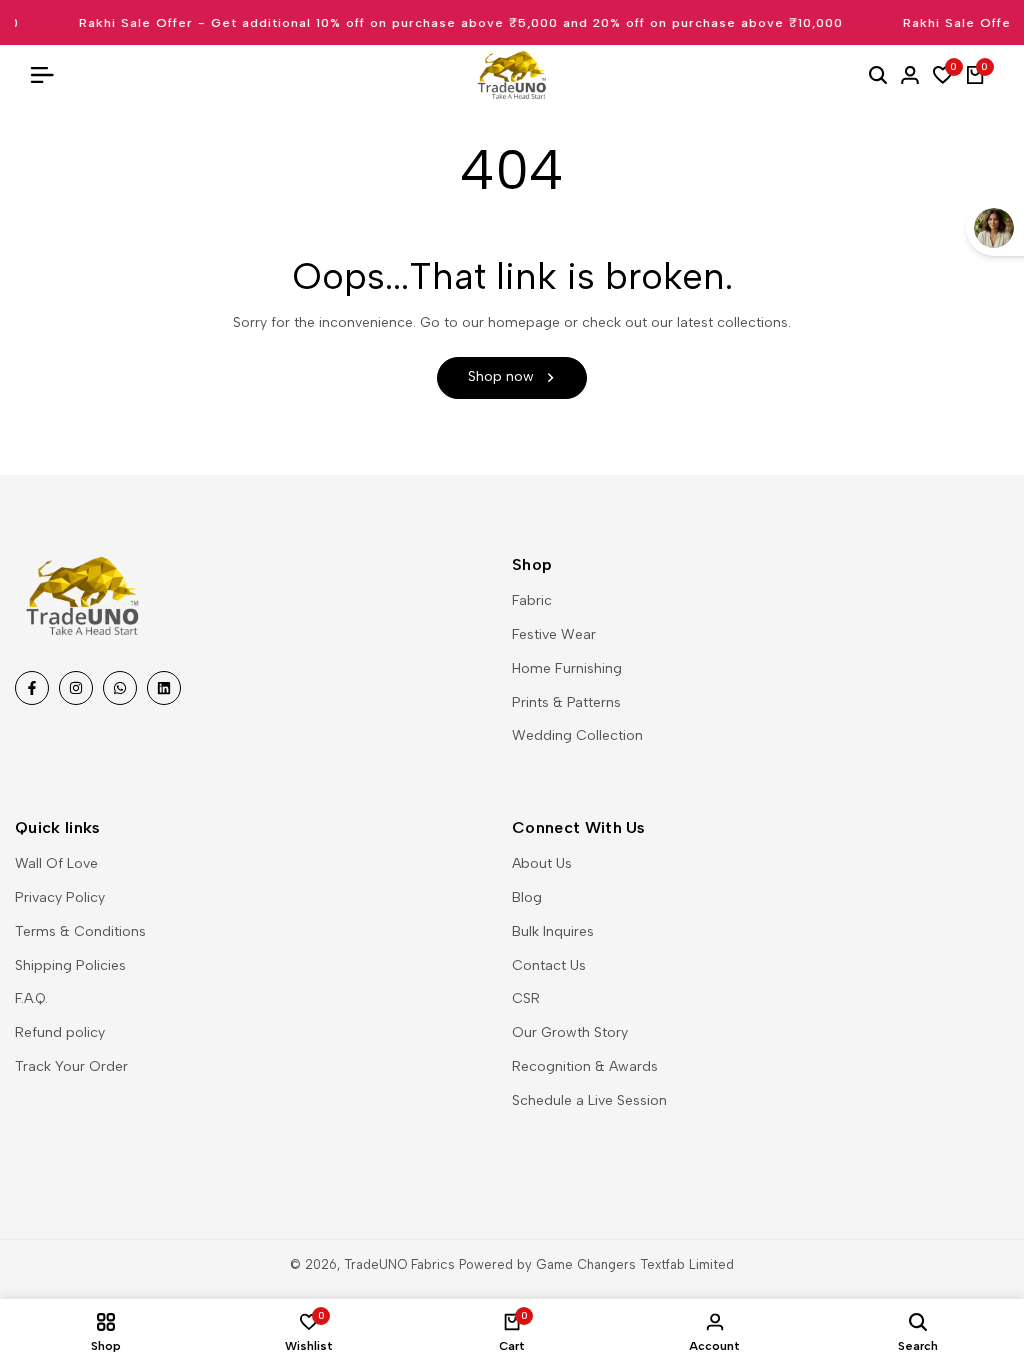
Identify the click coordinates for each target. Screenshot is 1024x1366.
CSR (526, 998)
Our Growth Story (570, 1032)
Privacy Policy (60, 897)
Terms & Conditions (80, 931)
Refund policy (60, 1032)
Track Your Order (71, 1066)
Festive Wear (554, 634)
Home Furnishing (567, 668)
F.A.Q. (31, 998)
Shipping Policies (70, 965)
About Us (542, 863)
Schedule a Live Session (589, 1100)
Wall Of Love (56, 863)
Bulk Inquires (553, 931)
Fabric (532, 600)
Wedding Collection (577, 735)
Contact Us (549, 965)
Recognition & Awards (585, 1066)
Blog (527, 897)
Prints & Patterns (566, 702)
